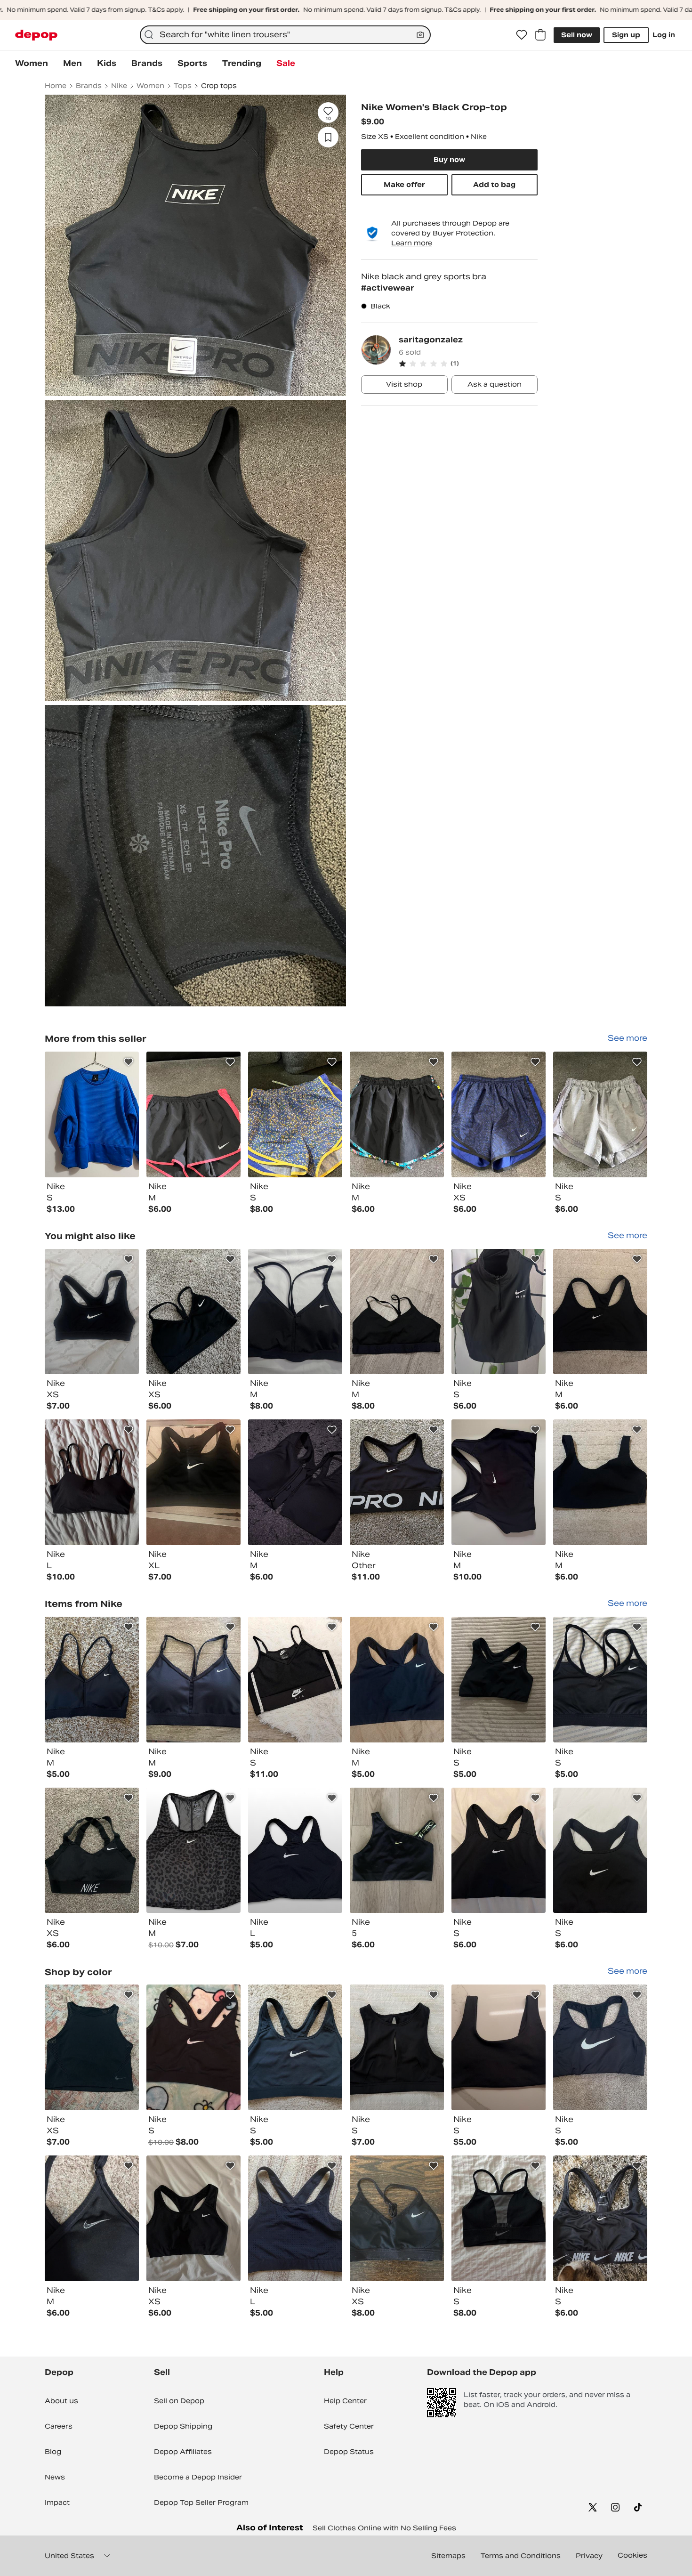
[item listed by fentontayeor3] (397, 2218)
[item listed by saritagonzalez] (92, 1114)
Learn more (412, 243)
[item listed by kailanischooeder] (92, 2218)
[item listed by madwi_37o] (600, 1482)
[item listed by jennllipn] (499, 1680)
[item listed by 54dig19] (92, 1482)
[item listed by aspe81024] (92, 1851)
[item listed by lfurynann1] (295, 1680)
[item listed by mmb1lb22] (193, 2047)
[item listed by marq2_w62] (92, 1312)
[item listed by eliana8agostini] (397, 2047)
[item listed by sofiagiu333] (397, 1482)
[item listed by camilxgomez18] (600, 1851)
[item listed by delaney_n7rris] (193, 2218)
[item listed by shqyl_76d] (295, 1482)
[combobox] (285, 35)
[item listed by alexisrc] (499, 1851)
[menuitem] (32, 64)
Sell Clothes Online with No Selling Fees (384, 2528)
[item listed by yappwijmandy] (295, 1851)
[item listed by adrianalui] (295, 1312)
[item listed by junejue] (92, 2047)
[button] (468, 364)
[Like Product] (129, 1062)
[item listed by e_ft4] (499, 2047)
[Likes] (522, 35)
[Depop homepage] (36, 35)
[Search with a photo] (420, 35)
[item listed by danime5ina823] (397, 1312)
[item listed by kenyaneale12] (193, 1482)
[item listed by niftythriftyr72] (295, 2218)
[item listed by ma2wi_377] (600, 1312)
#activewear (388, 288)
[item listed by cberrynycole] (193, 1312)
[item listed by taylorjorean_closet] (295, 2047)
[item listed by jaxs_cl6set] (193, 1851)
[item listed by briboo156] (397, 1680)
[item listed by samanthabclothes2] (499, 2218)
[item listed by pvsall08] (92, 1680)
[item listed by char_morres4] (600, 2047)
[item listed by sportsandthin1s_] (600, 1680)
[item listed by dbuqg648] (193, 1680)
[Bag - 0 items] (540, 35)
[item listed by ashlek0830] (499, 1482)
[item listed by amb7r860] (397, 1851)
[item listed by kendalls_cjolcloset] (600, 2218)
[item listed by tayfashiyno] (499, 1312)
